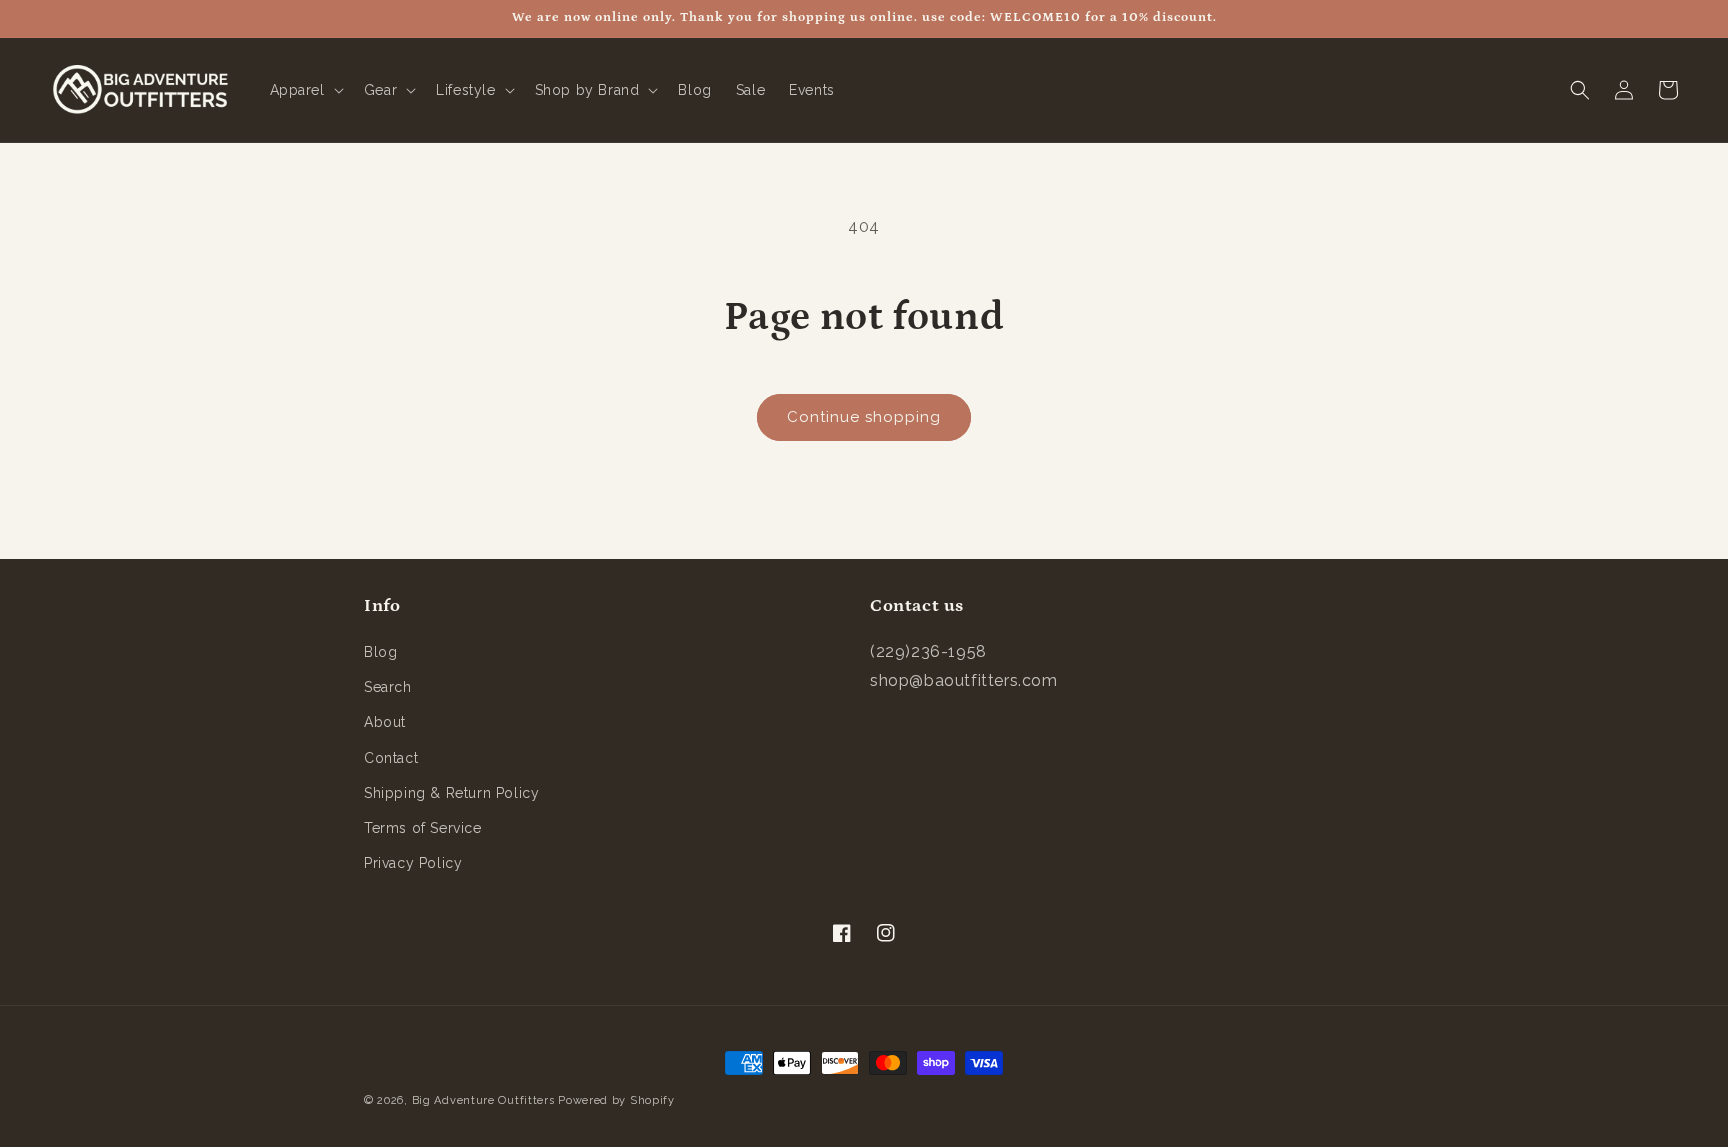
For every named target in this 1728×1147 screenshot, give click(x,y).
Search (388, 687)
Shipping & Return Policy (451, 793)
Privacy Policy (413, 863)
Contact (391, 758)
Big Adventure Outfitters (483, 1100)
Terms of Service (423, 828)
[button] (305, 90)
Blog (380, 652)
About (385, 722)
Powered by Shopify (616, 1100)
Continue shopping (864, 417)
